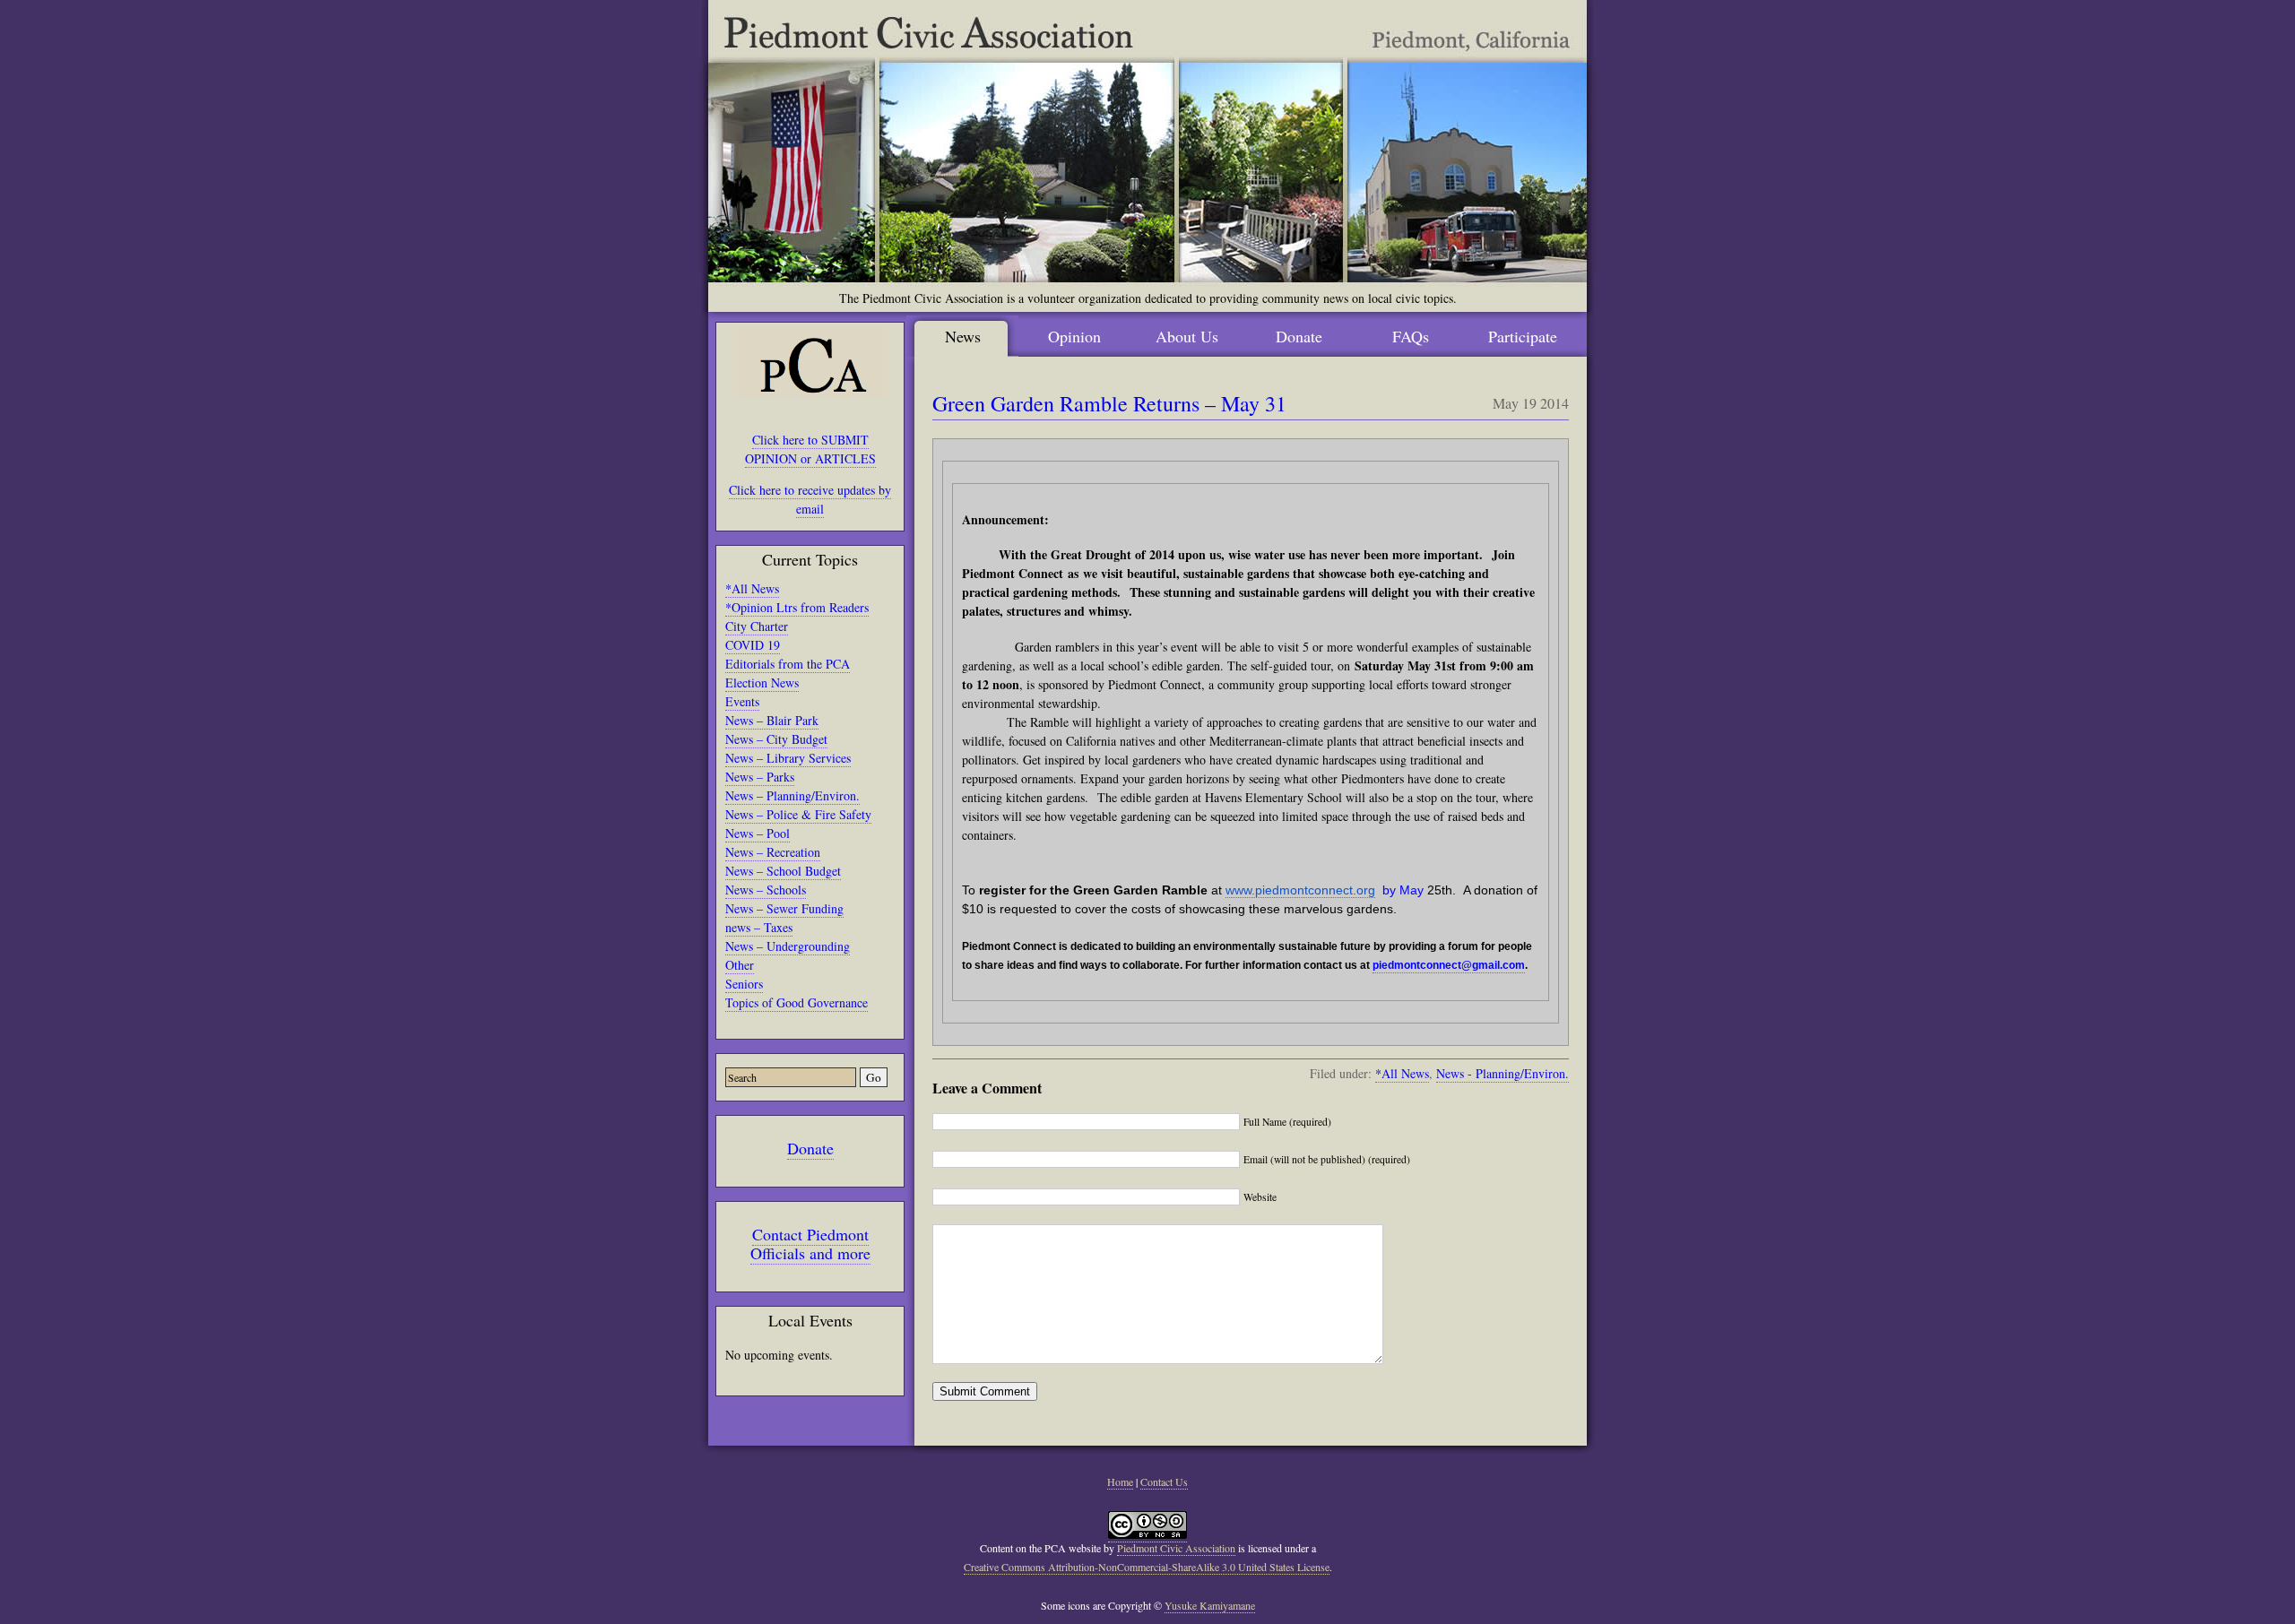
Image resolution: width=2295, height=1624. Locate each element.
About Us (1187, 336)
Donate (810, 1148)
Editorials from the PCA (788, 664)
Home (1120, 1481)
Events (742, 701)
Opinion (1074, 336)
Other (740, 965)
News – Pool (758, 833)
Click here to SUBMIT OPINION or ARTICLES (810, 449)
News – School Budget (783, 871)
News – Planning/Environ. (792, 795)
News (963, 336)
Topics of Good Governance (797, 1002)
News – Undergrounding (788, 946)
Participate (1523, 336)
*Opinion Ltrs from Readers (797, 607)
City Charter (757, 626)
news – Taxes (759, 927)
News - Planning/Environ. (1503, 1073)
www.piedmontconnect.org (1300, 890)
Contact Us (1164, 1481)
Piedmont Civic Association (1176, 1548)
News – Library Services (788, 758)
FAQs (1411, 336)
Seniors (744, 984)
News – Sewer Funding (784, 908)
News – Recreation (773, 852)
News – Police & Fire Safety (798, 814)
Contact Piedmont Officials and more (810, 1244)
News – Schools (766, 890)
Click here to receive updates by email (810, 499)
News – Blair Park (772, 720)
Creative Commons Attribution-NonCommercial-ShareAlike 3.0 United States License (1147, 1567)
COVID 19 (753, 645)
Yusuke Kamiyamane (1210, 1605)
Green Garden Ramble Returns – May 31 (1109, 403)
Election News (762, 682)
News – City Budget (776, 739)
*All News (752, 588)
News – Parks (760, 777)
